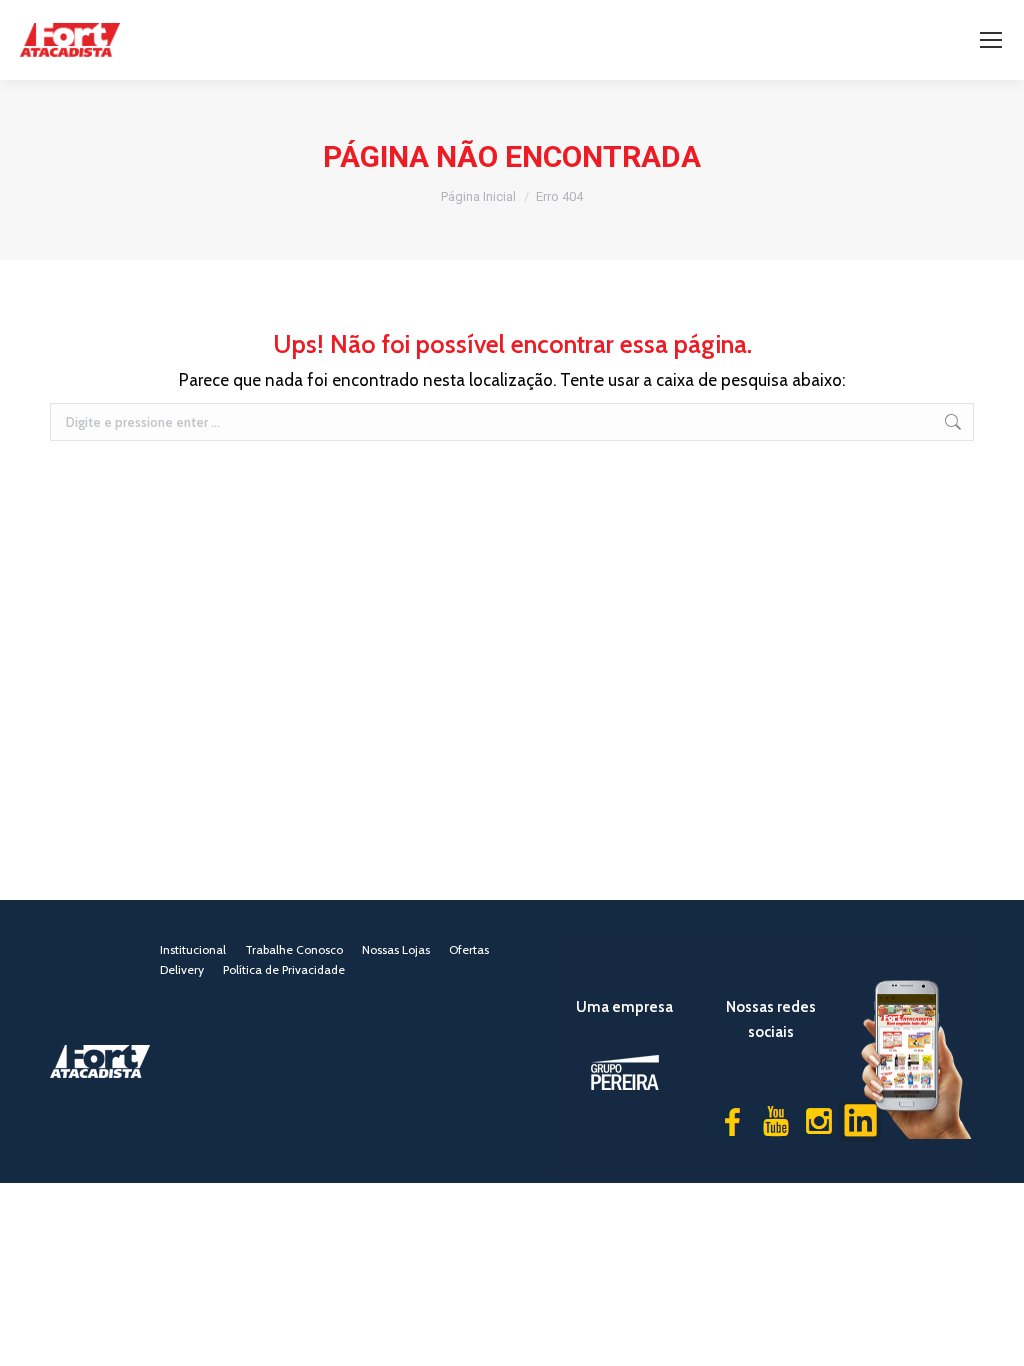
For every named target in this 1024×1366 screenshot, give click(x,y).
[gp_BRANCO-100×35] (625, 1072)
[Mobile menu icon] (991, 40)
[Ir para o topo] (994, 1336)
